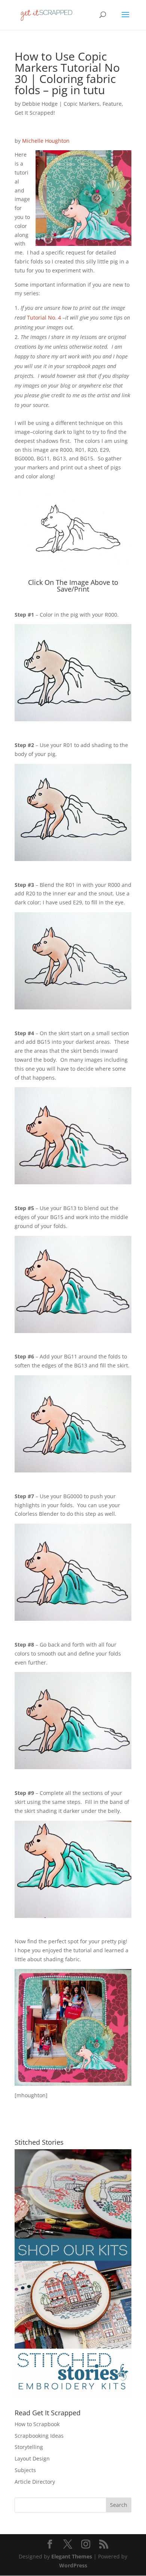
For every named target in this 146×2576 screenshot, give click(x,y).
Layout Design (32, 2458)
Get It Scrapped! (35, 113)
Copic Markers (82, 104)
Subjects (25, 2470)
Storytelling (29, 2447)
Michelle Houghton (46, 141)
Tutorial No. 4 (44, 317)
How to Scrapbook (37, 2424)
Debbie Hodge (40, 104)
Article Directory (35, 2482)
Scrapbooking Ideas (39, 2436)
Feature (112, 104)
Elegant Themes (72, 2556)
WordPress (73, 2565)
